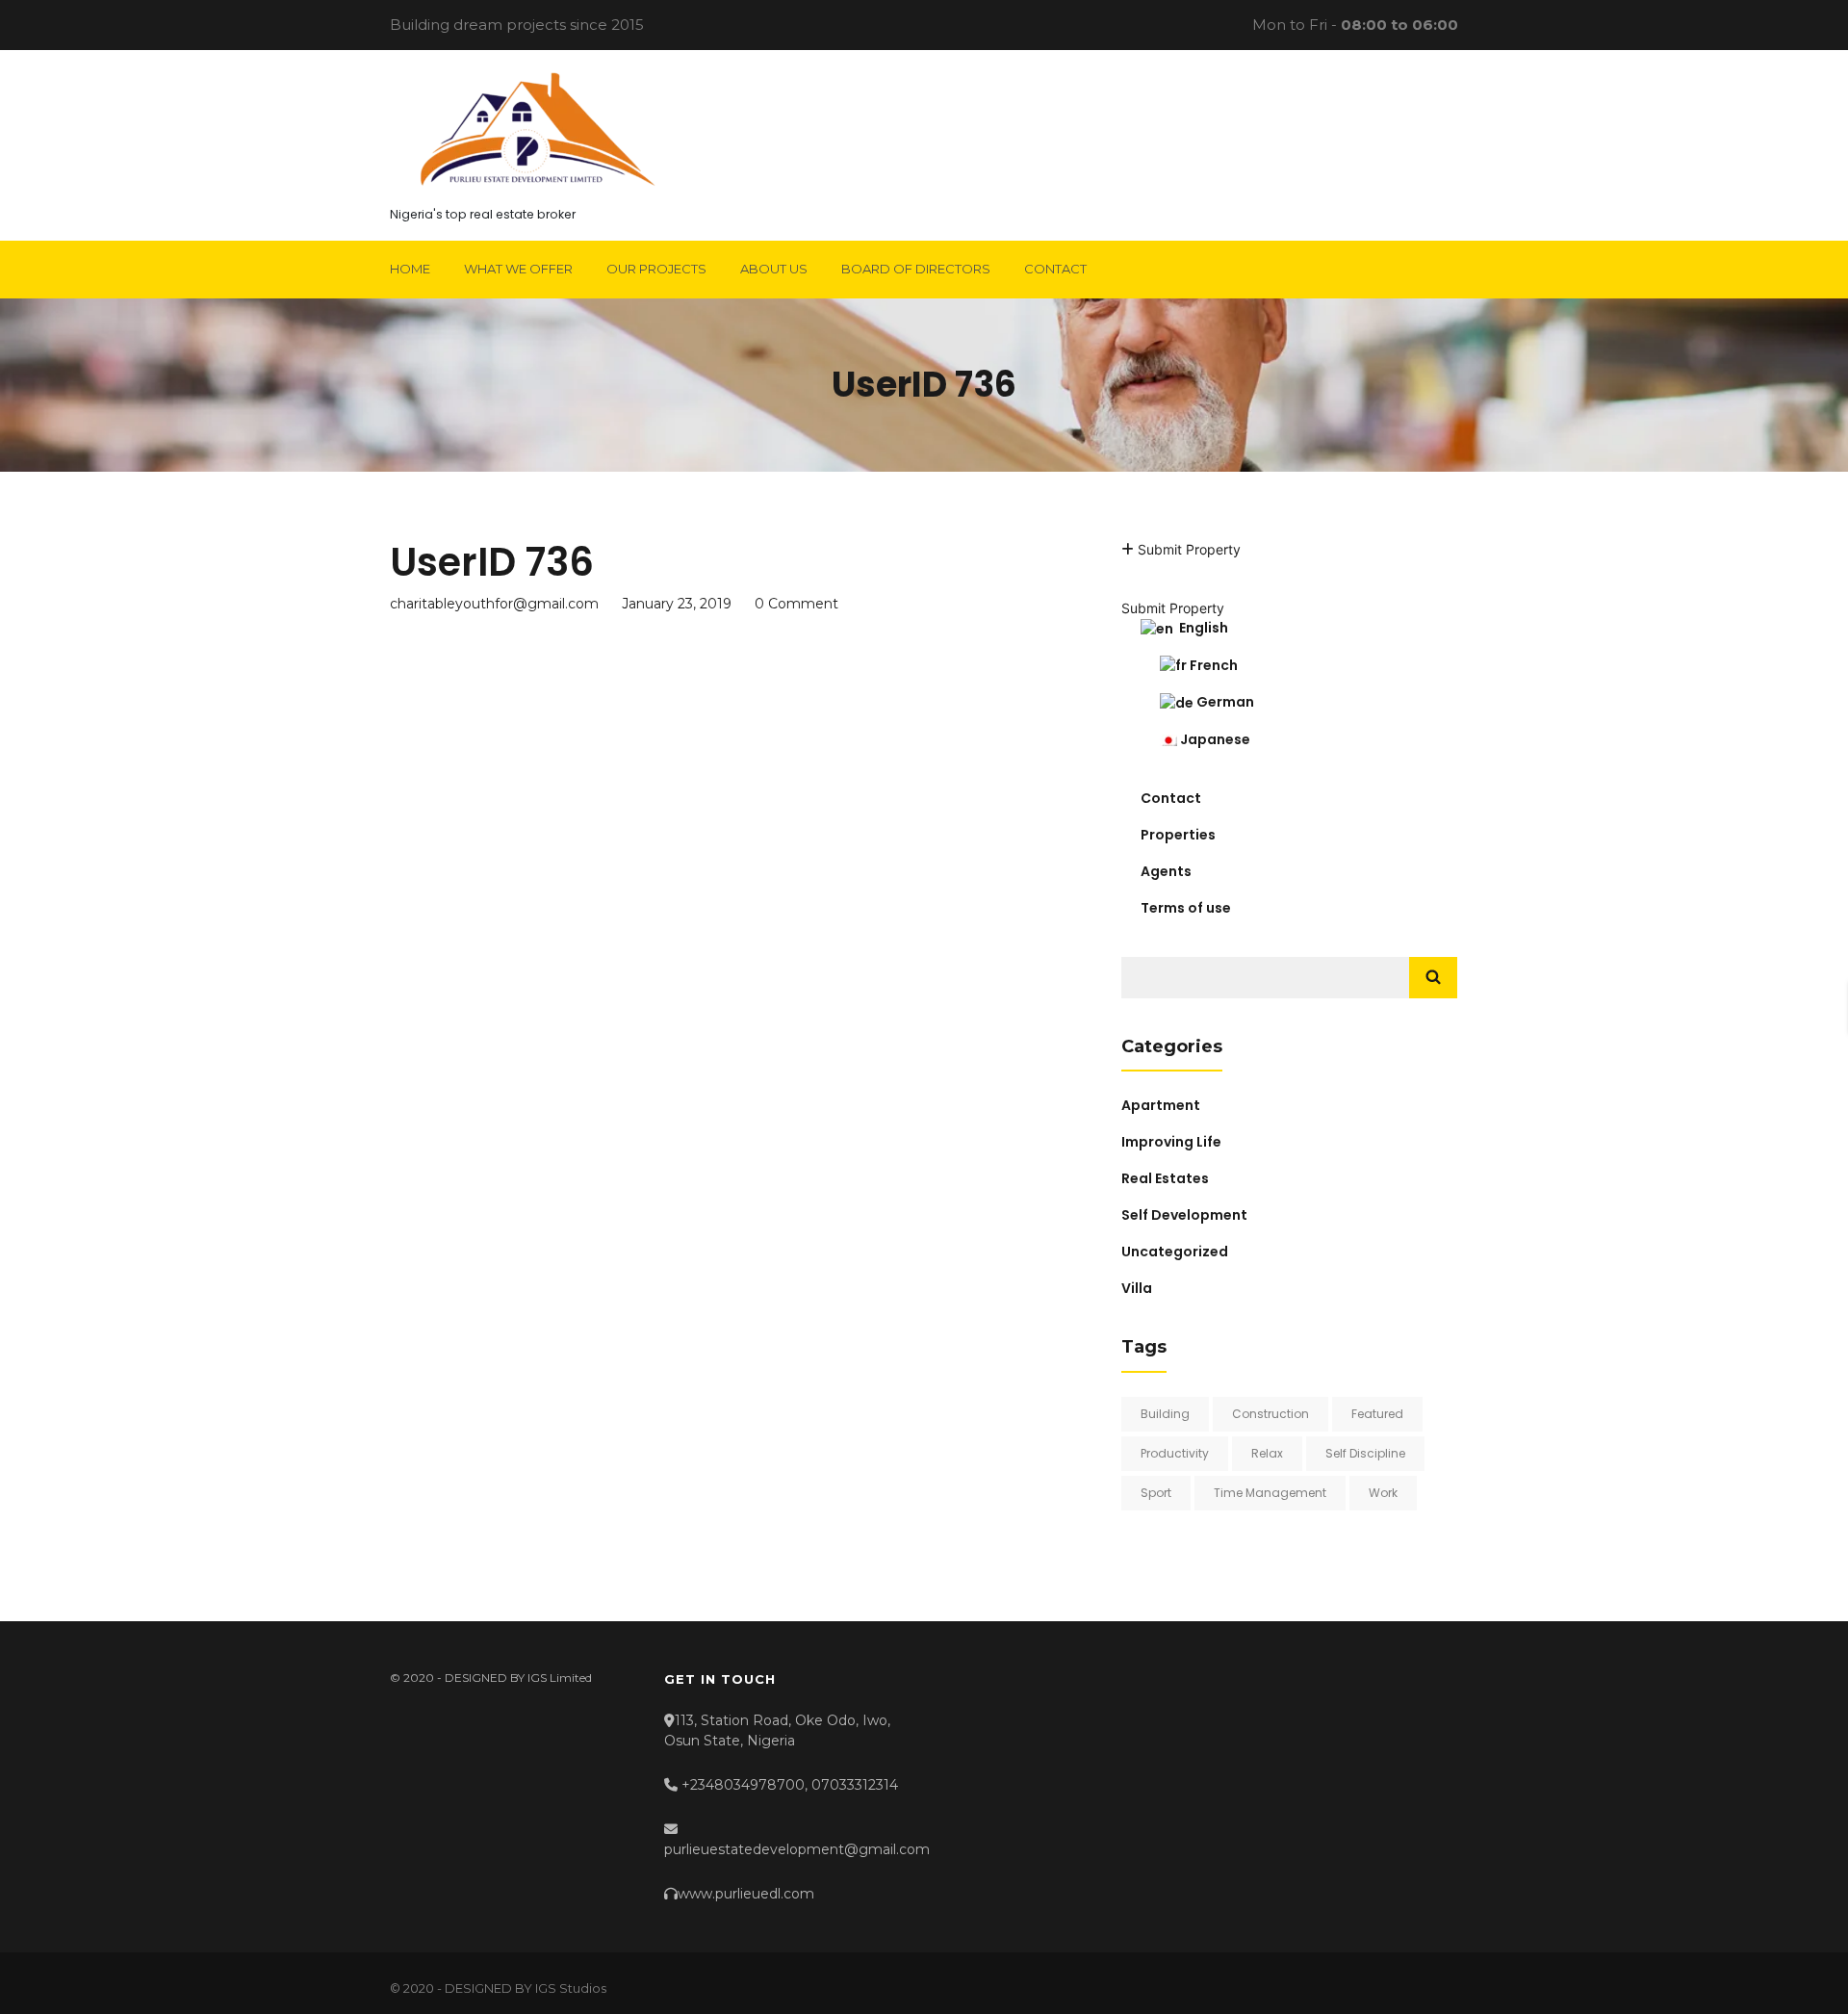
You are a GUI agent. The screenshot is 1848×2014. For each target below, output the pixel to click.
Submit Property (1187, 549)
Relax (1267, 1453)
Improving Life (1171, 1142)
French (1212, 665)
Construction (1270, 1414)
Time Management (1270, 1493)
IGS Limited (560, 1678)
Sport (1156, 1493)
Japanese (1214, 739)
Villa (1137, 1288)
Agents (1166, 871)
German (1224, 702)
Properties (1178, 835)
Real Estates (1165, 1178)
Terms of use (1186, 908)
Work (1383, 1493)
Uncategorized (1175, 1252)
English (1201, 628)
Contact (1171, 798)
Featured (1377, 1414)
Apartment (1161, 1105)
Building (1165, 1414)
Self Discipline (1365, 1453)
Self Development (1184, 1215)
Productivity (1175, 1453)
